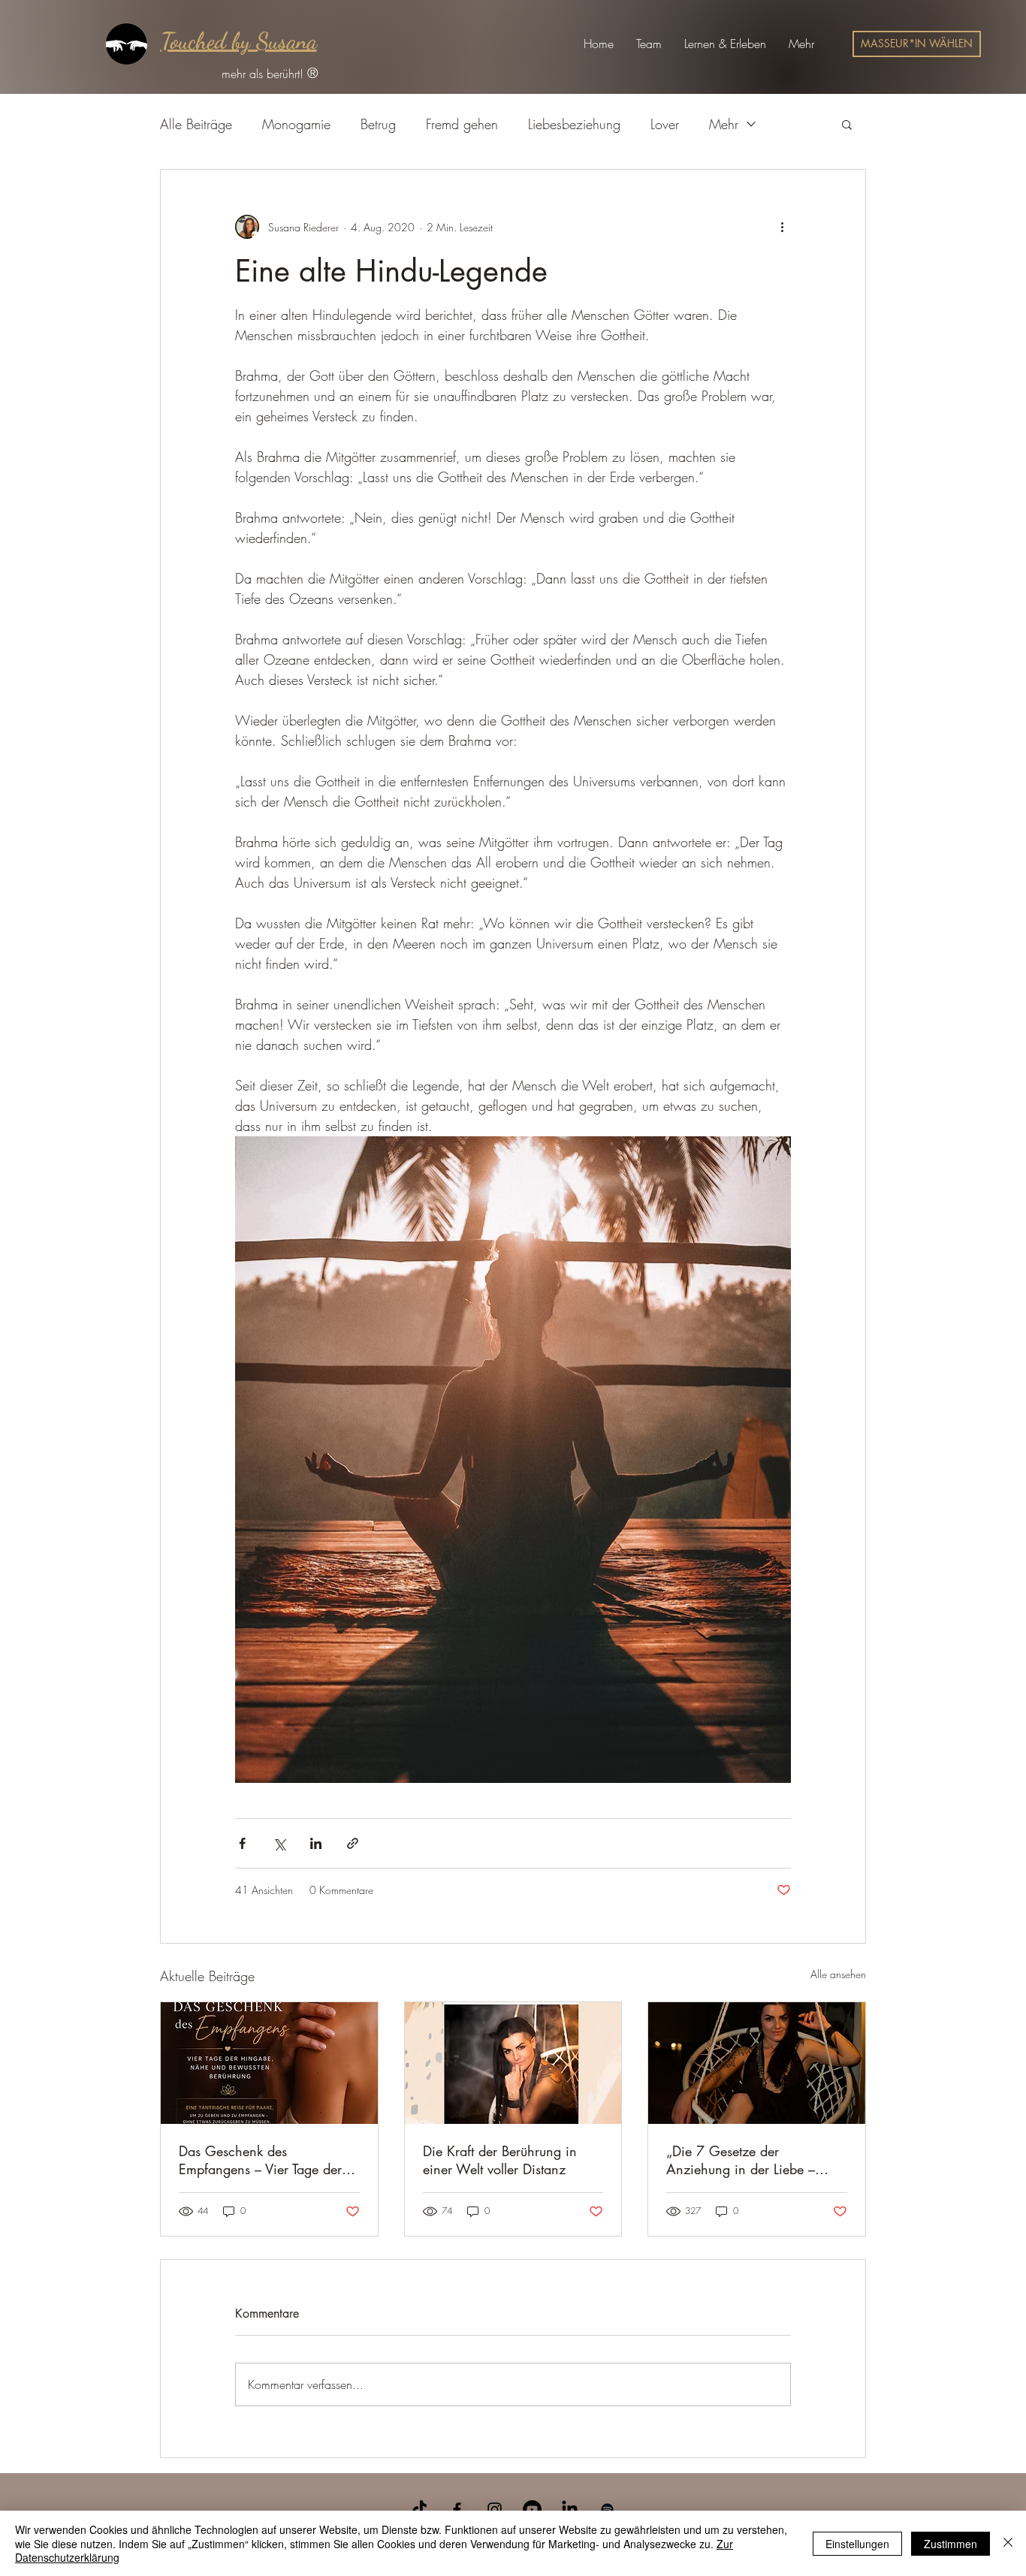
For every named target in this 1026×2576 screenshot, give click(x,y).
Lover (665, 124)
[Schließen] (1008, 2543)
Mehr (724, 124)
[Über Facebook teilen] (242, 1843)
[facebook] (457, 2510)
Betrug (378, 124)
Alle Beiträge (196, 124)
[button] (649, 44)
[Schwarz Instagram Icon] (495, 2510)
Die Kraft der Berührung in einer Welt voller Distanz (500, 2160)
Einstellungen (857, 2544)
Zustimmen (951, 2544)
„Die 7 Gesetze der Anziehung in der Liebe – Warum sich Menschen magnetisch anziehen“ (741, 2160)
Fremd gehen (462, 124)
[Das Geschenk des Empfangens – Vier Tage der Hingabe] (269, 2063)
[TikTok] (419, 2510)
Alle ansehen (838, 1974)
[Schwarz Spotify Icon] (607, 2510)
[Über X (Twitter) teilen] (279, 1843)
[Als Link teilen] (353, 1843)
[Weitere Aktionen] (782, 227)
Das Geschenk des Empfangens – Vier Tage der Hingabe (260, 2160)
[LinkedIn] (570, 2510)
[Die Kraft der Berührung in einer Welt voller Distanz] (513, 2063)
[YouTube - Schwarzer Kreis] (532, 2510)
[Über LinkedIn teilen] (316, 1843)
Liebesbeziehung (574, 124)
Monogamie (296, 124)
